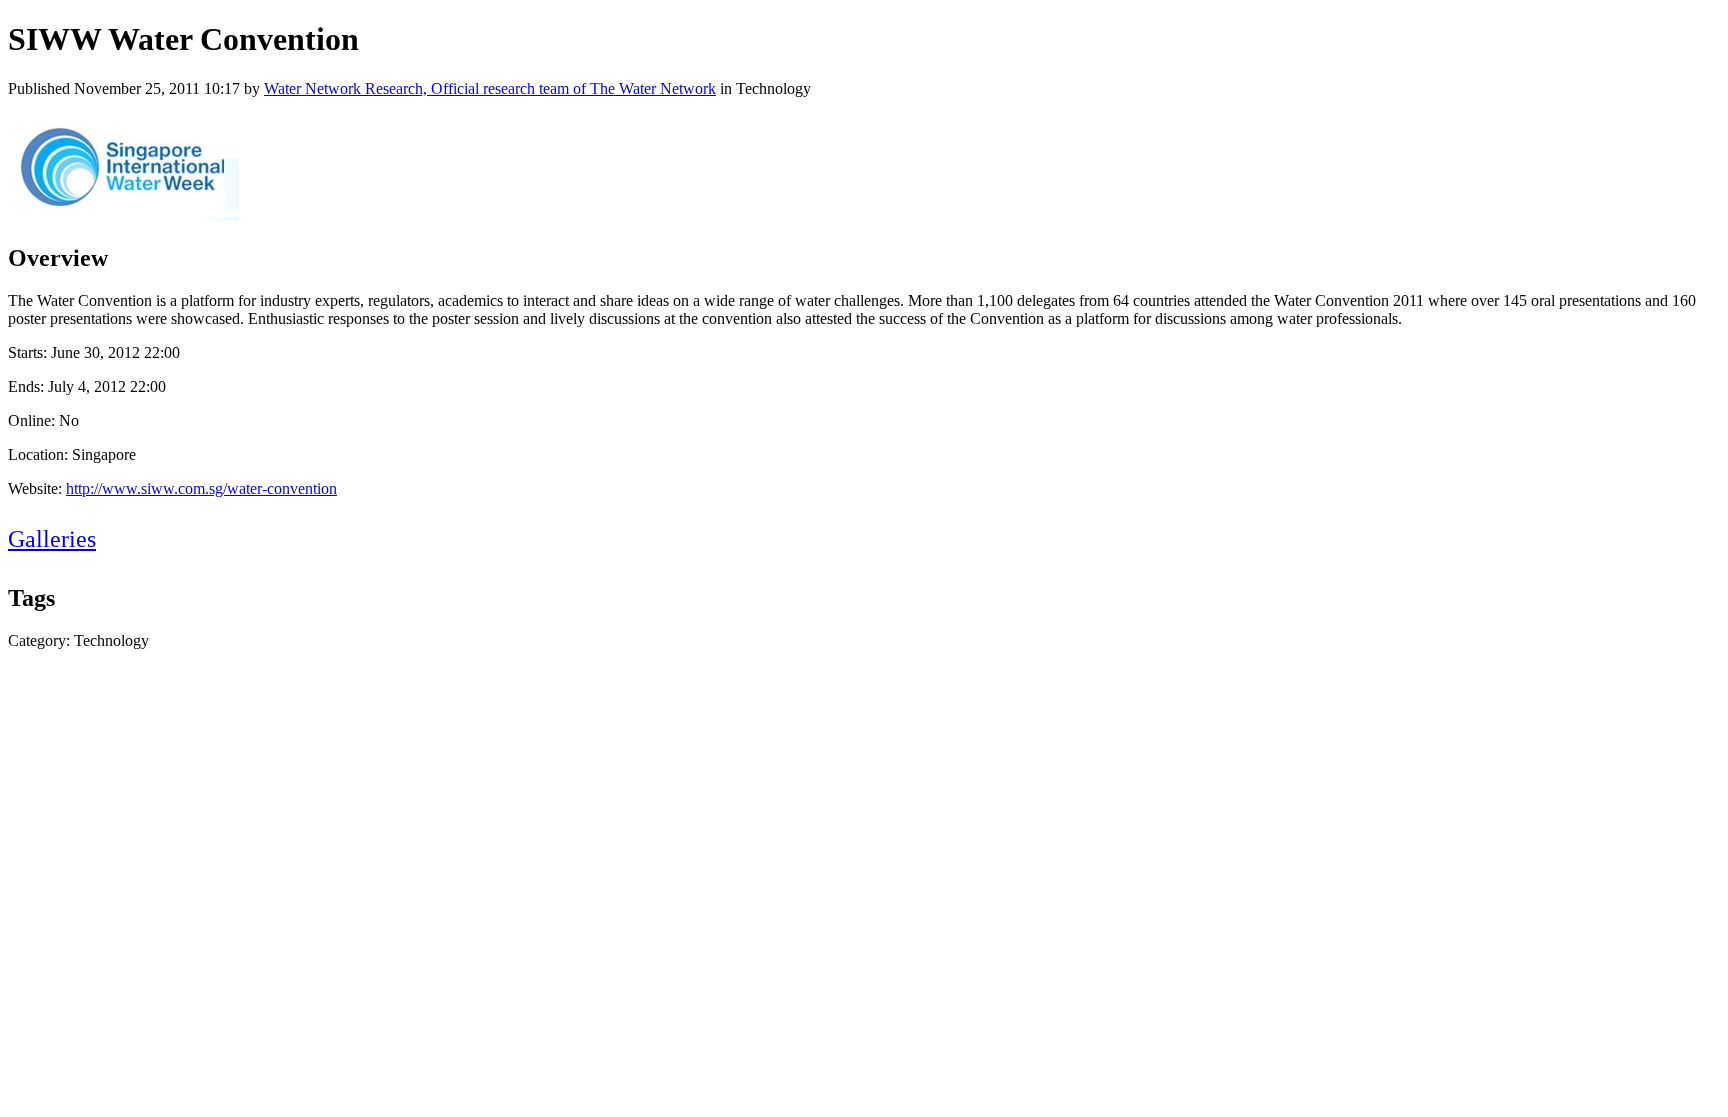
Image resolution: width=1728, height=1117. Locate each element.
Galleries (52, 539)
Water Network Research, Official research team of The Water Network (490, 88)
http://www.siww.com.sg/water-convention (201, 488)
